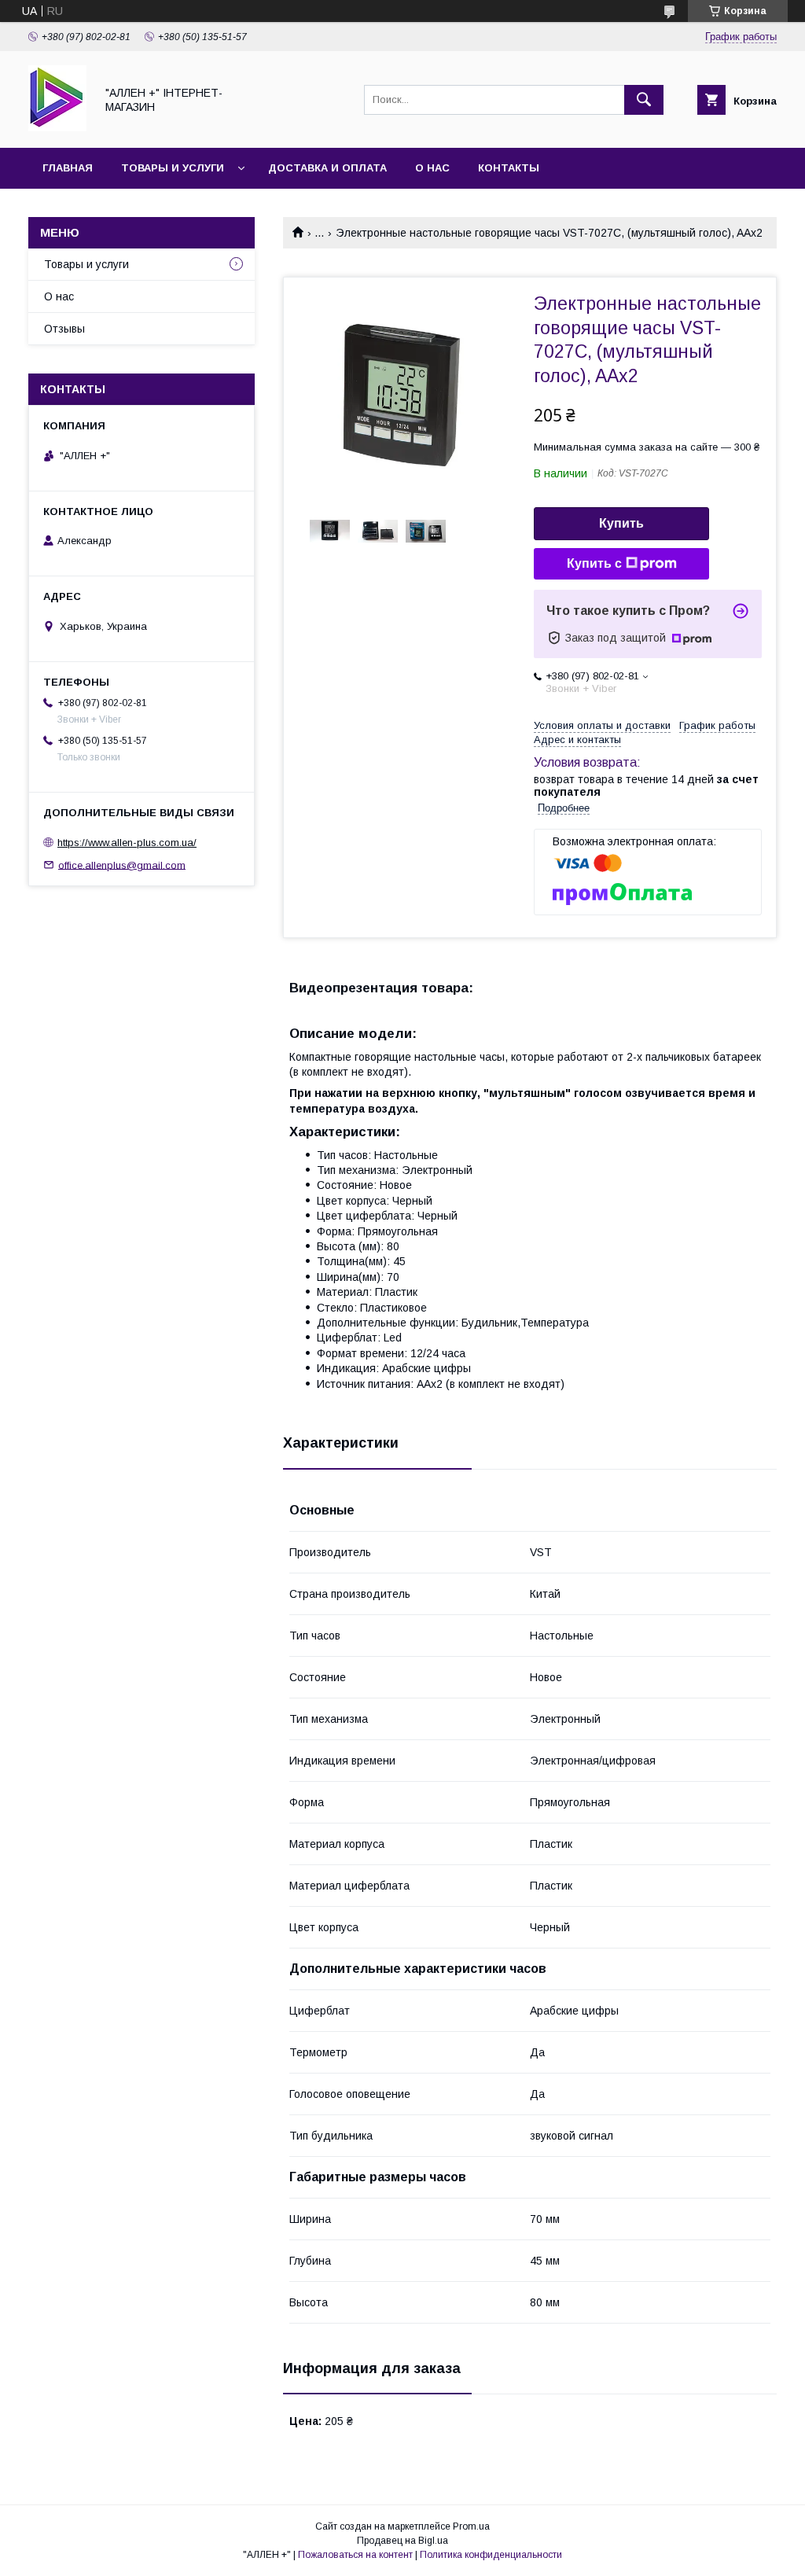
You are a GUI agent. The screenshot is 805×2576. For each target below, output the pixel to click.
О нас (432, 168)
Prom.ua (471, 2526)
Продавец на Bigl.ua (402, 2541)
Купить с (594, 563)
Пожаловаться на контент (355, 2555)
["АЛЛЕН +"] (57, 127)
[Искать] (644, 100)
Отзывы (64, 329)
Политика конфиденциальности (491, 2555)
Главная (68, 168)
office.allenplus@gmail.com (122, 865)
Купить (621, 523)
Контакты (509, 168)
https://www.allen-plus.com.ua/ (127, 843)
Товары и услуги (173, 168)
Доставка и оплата (327, 168)
